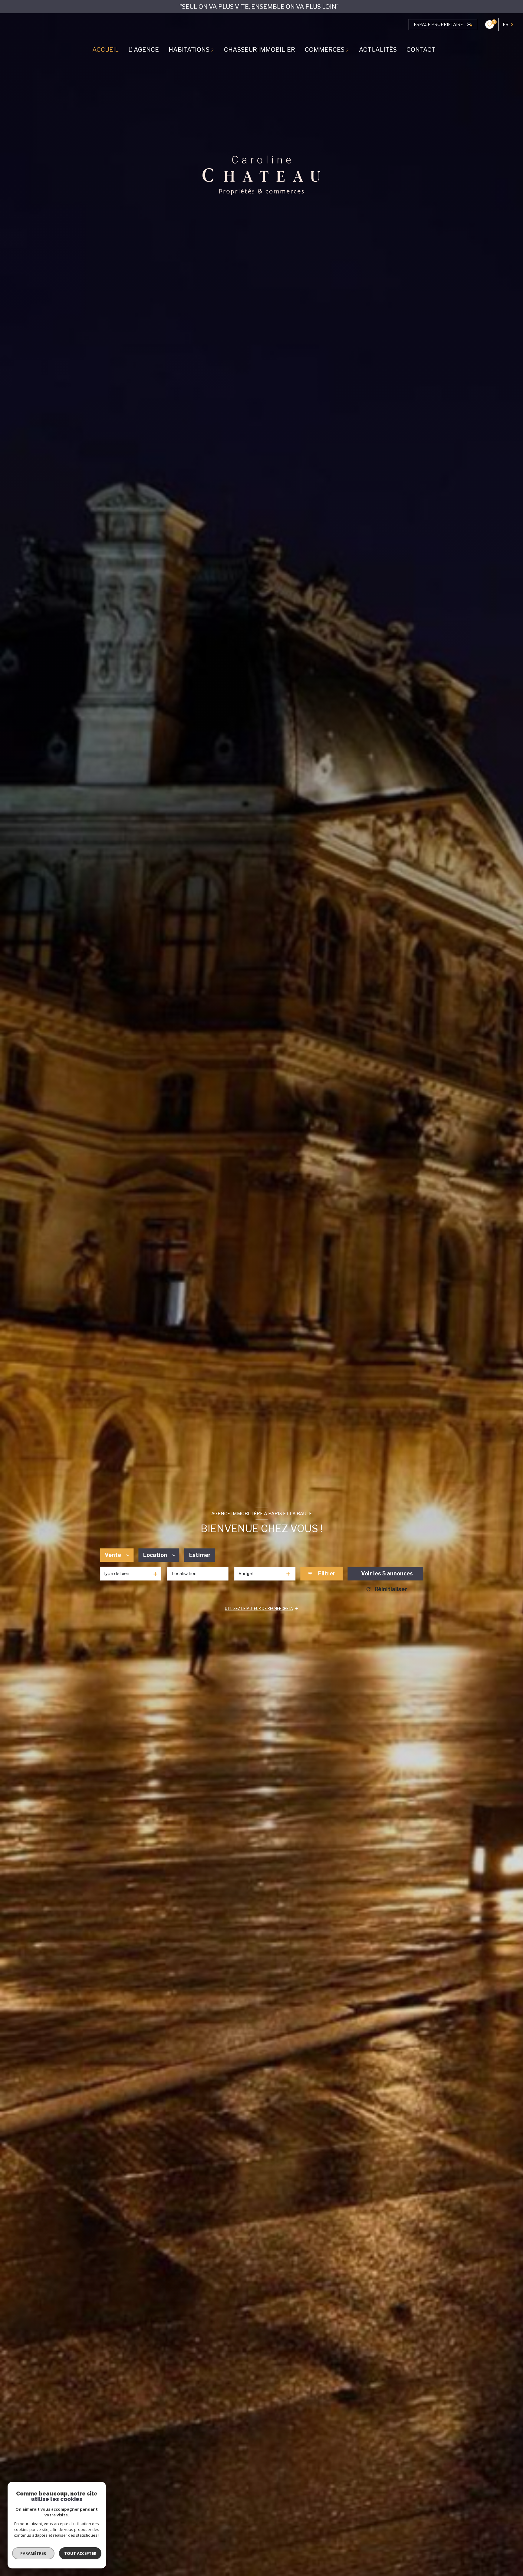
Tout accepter (80, 2553)
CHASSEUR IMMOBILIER (260, 50)
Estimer (200, 1555)
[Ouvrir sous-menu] (213, 50)
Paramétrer (33, 2553)
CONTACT (421, 50)
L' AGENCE (144, 50)
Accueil (105, 50)
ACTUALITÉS (378, 50)
